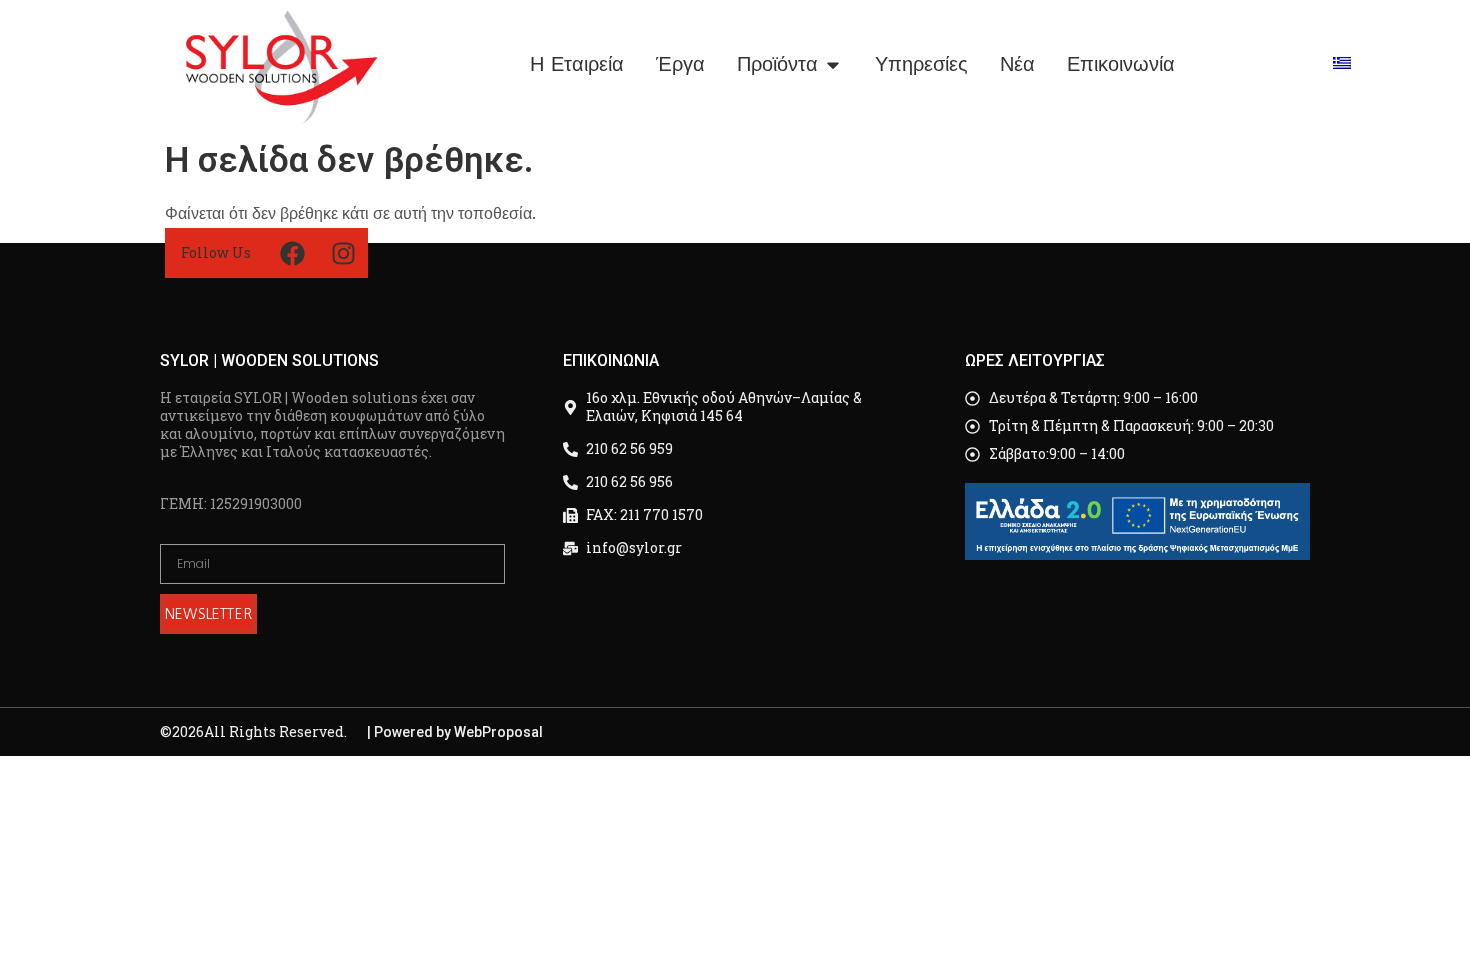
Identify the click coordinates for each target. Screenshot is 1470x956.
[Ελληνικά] (1341, 64)
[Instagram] (343, 253)
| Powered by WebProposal (455, 732)
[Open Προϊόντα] (833, 65)
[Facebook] (292, 253)
